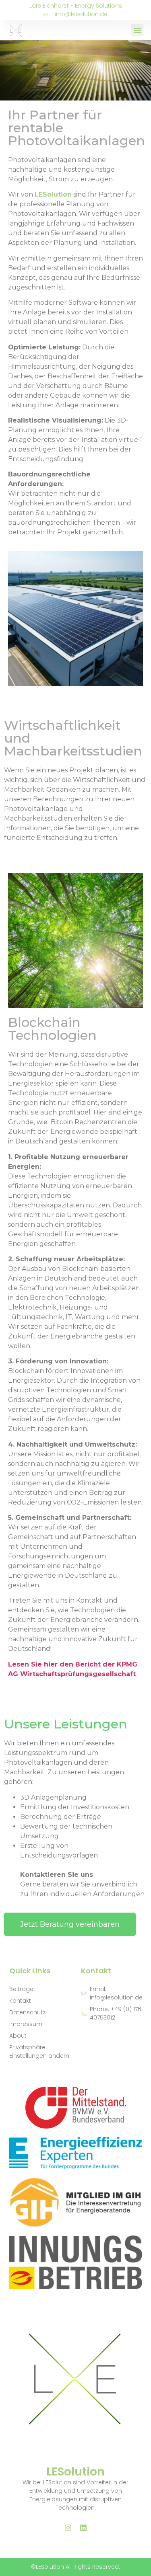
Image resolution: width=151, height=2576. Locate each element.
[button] (137, 30)
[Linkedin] (83, 2528)
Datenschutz (27, 2012)
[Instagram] (68, 2528)
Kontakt (20, 2001)
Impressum (26, 2024)
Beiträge (21, 1989)
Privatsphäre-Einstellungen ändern (39, 2052)
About (18, 2036)
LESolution (75, 2472)
